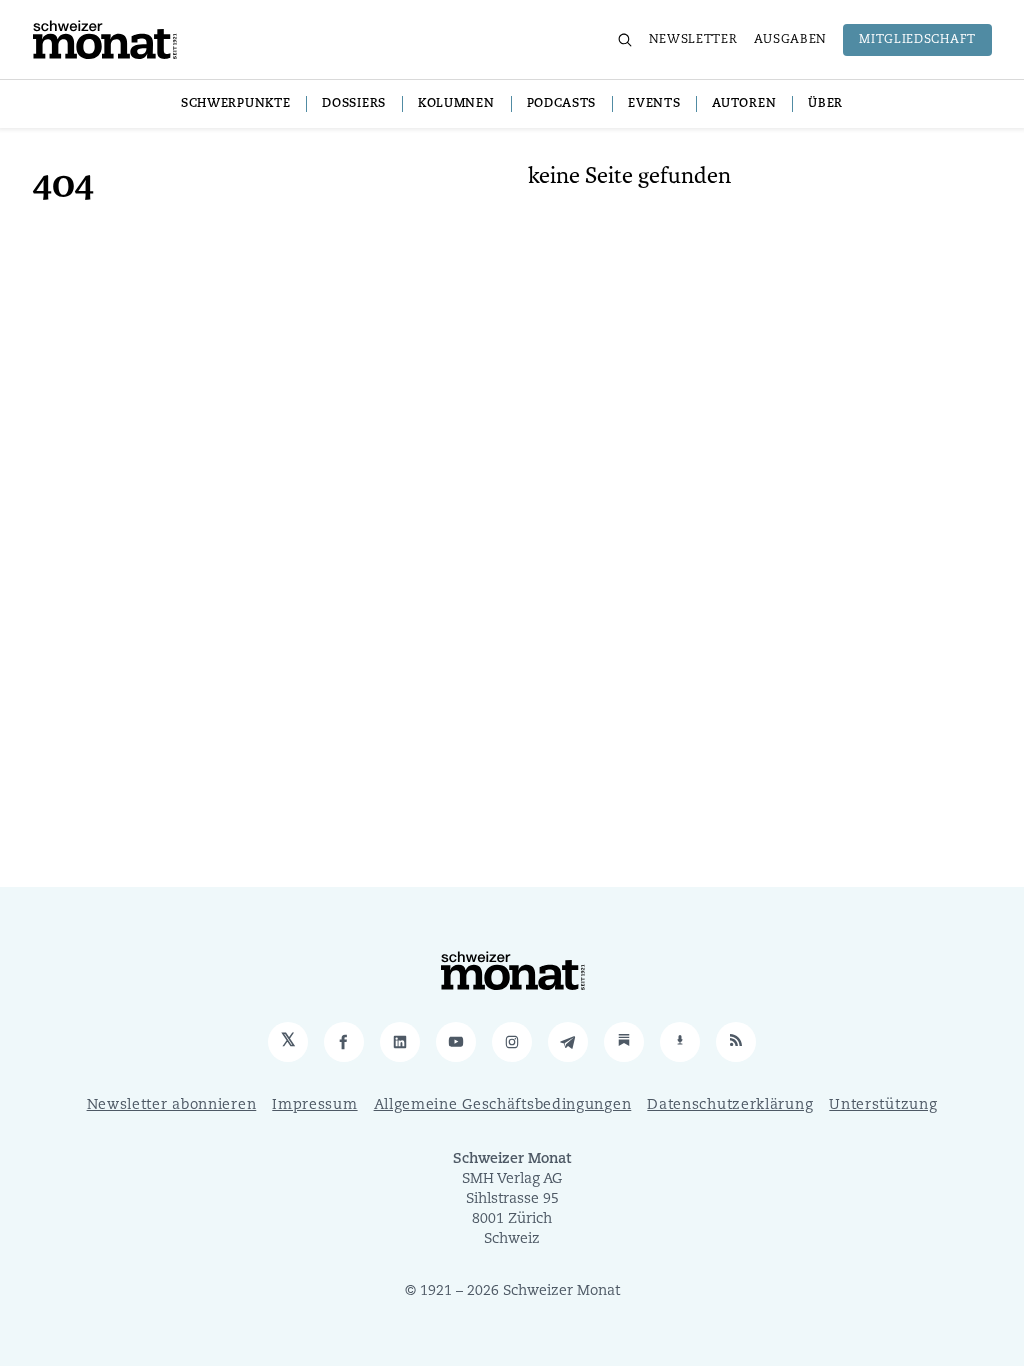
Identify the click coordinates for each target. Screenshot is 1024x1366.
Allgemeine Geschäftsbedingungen (503, 1105)
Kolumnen (456, 104)
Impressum (314, 1105)
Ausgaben (791, 40)
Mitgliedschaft (917, 40)
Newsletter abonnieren (172, 1105)
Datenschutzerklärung (730, 1105)
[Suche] (625, 40)
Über (825, 104)
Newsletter (693, 40)
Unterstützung (883, 1105)
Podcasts (562, 104)
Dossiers (354, 104)
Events (654, 104)
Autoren (744, 104)
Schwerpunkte (235, 104)
